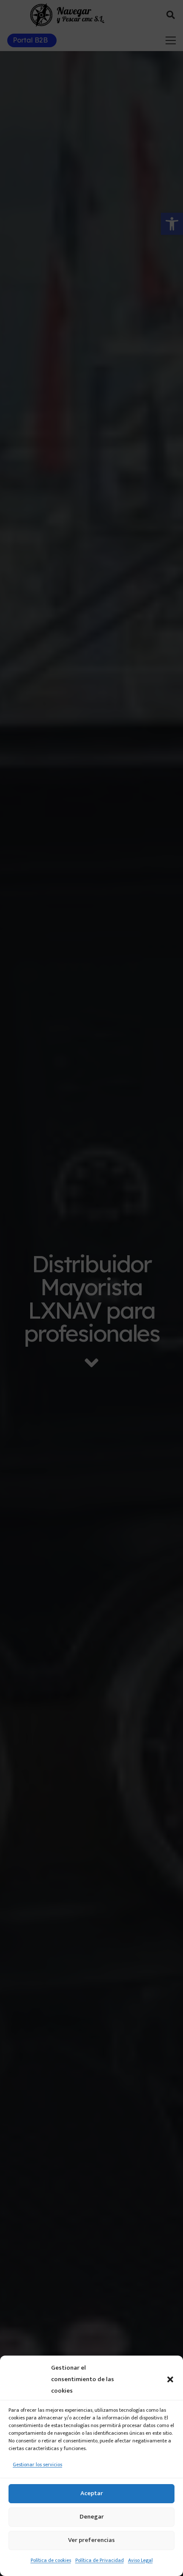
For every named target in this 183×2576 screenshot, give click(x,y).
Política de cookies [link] (51, 2560)
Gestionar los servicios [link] (37, 2465)
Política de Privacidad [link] (100, 2560)
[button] (170, 2379)
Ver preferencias (91, 2540)
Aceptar (92, 2493)
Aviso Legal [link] (140, 2560)
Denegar (92, 2517)
